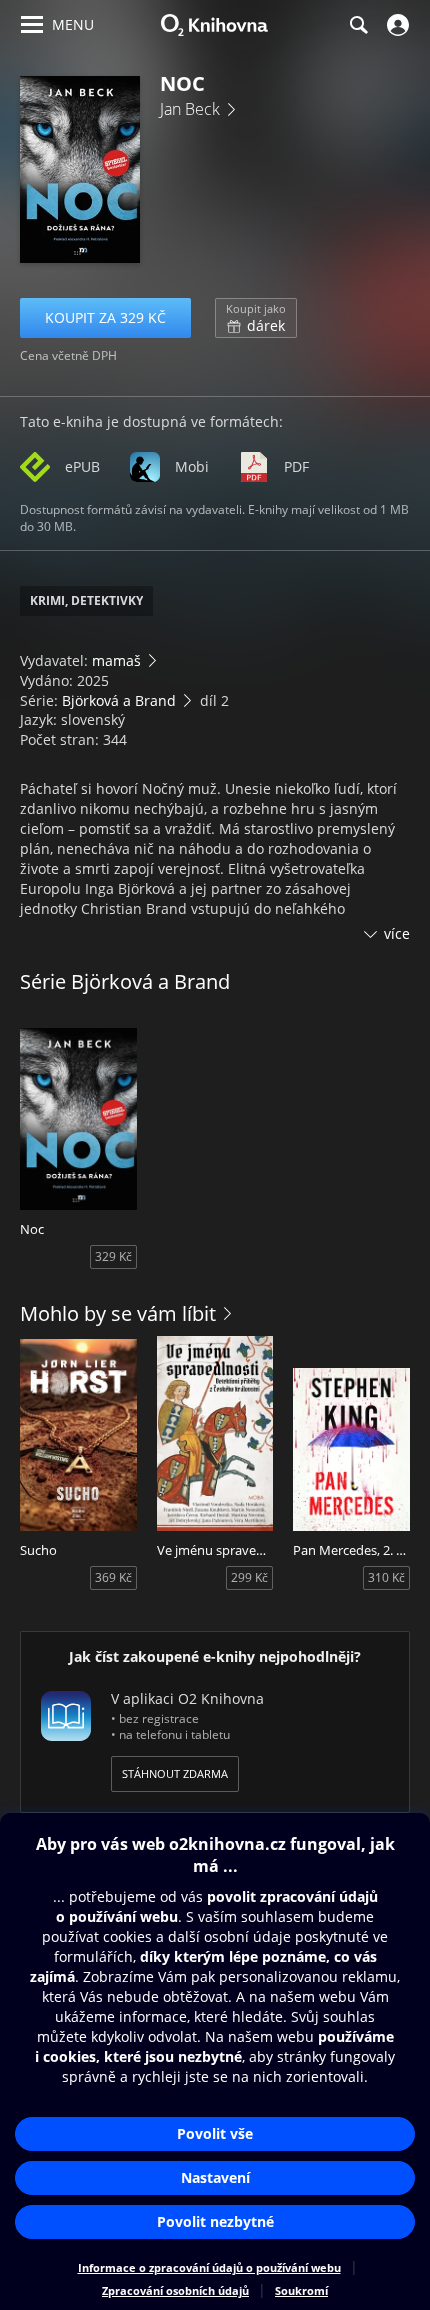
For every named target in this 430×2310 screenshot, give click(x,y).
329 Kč (113, 1256)
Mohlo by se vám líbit (118, 1313)
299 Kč (249, 1577)
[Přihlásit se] (395, 25)
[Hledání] (358, 25)
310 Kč (386, 1577)
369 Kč (113, 1577)
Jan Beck (190, 109)
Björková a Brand (119, 700)
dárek (256, 318)
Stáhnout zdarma (175, 1773)
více (397, 933)
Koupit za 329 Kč (105, 317)
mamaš (116, 660)
